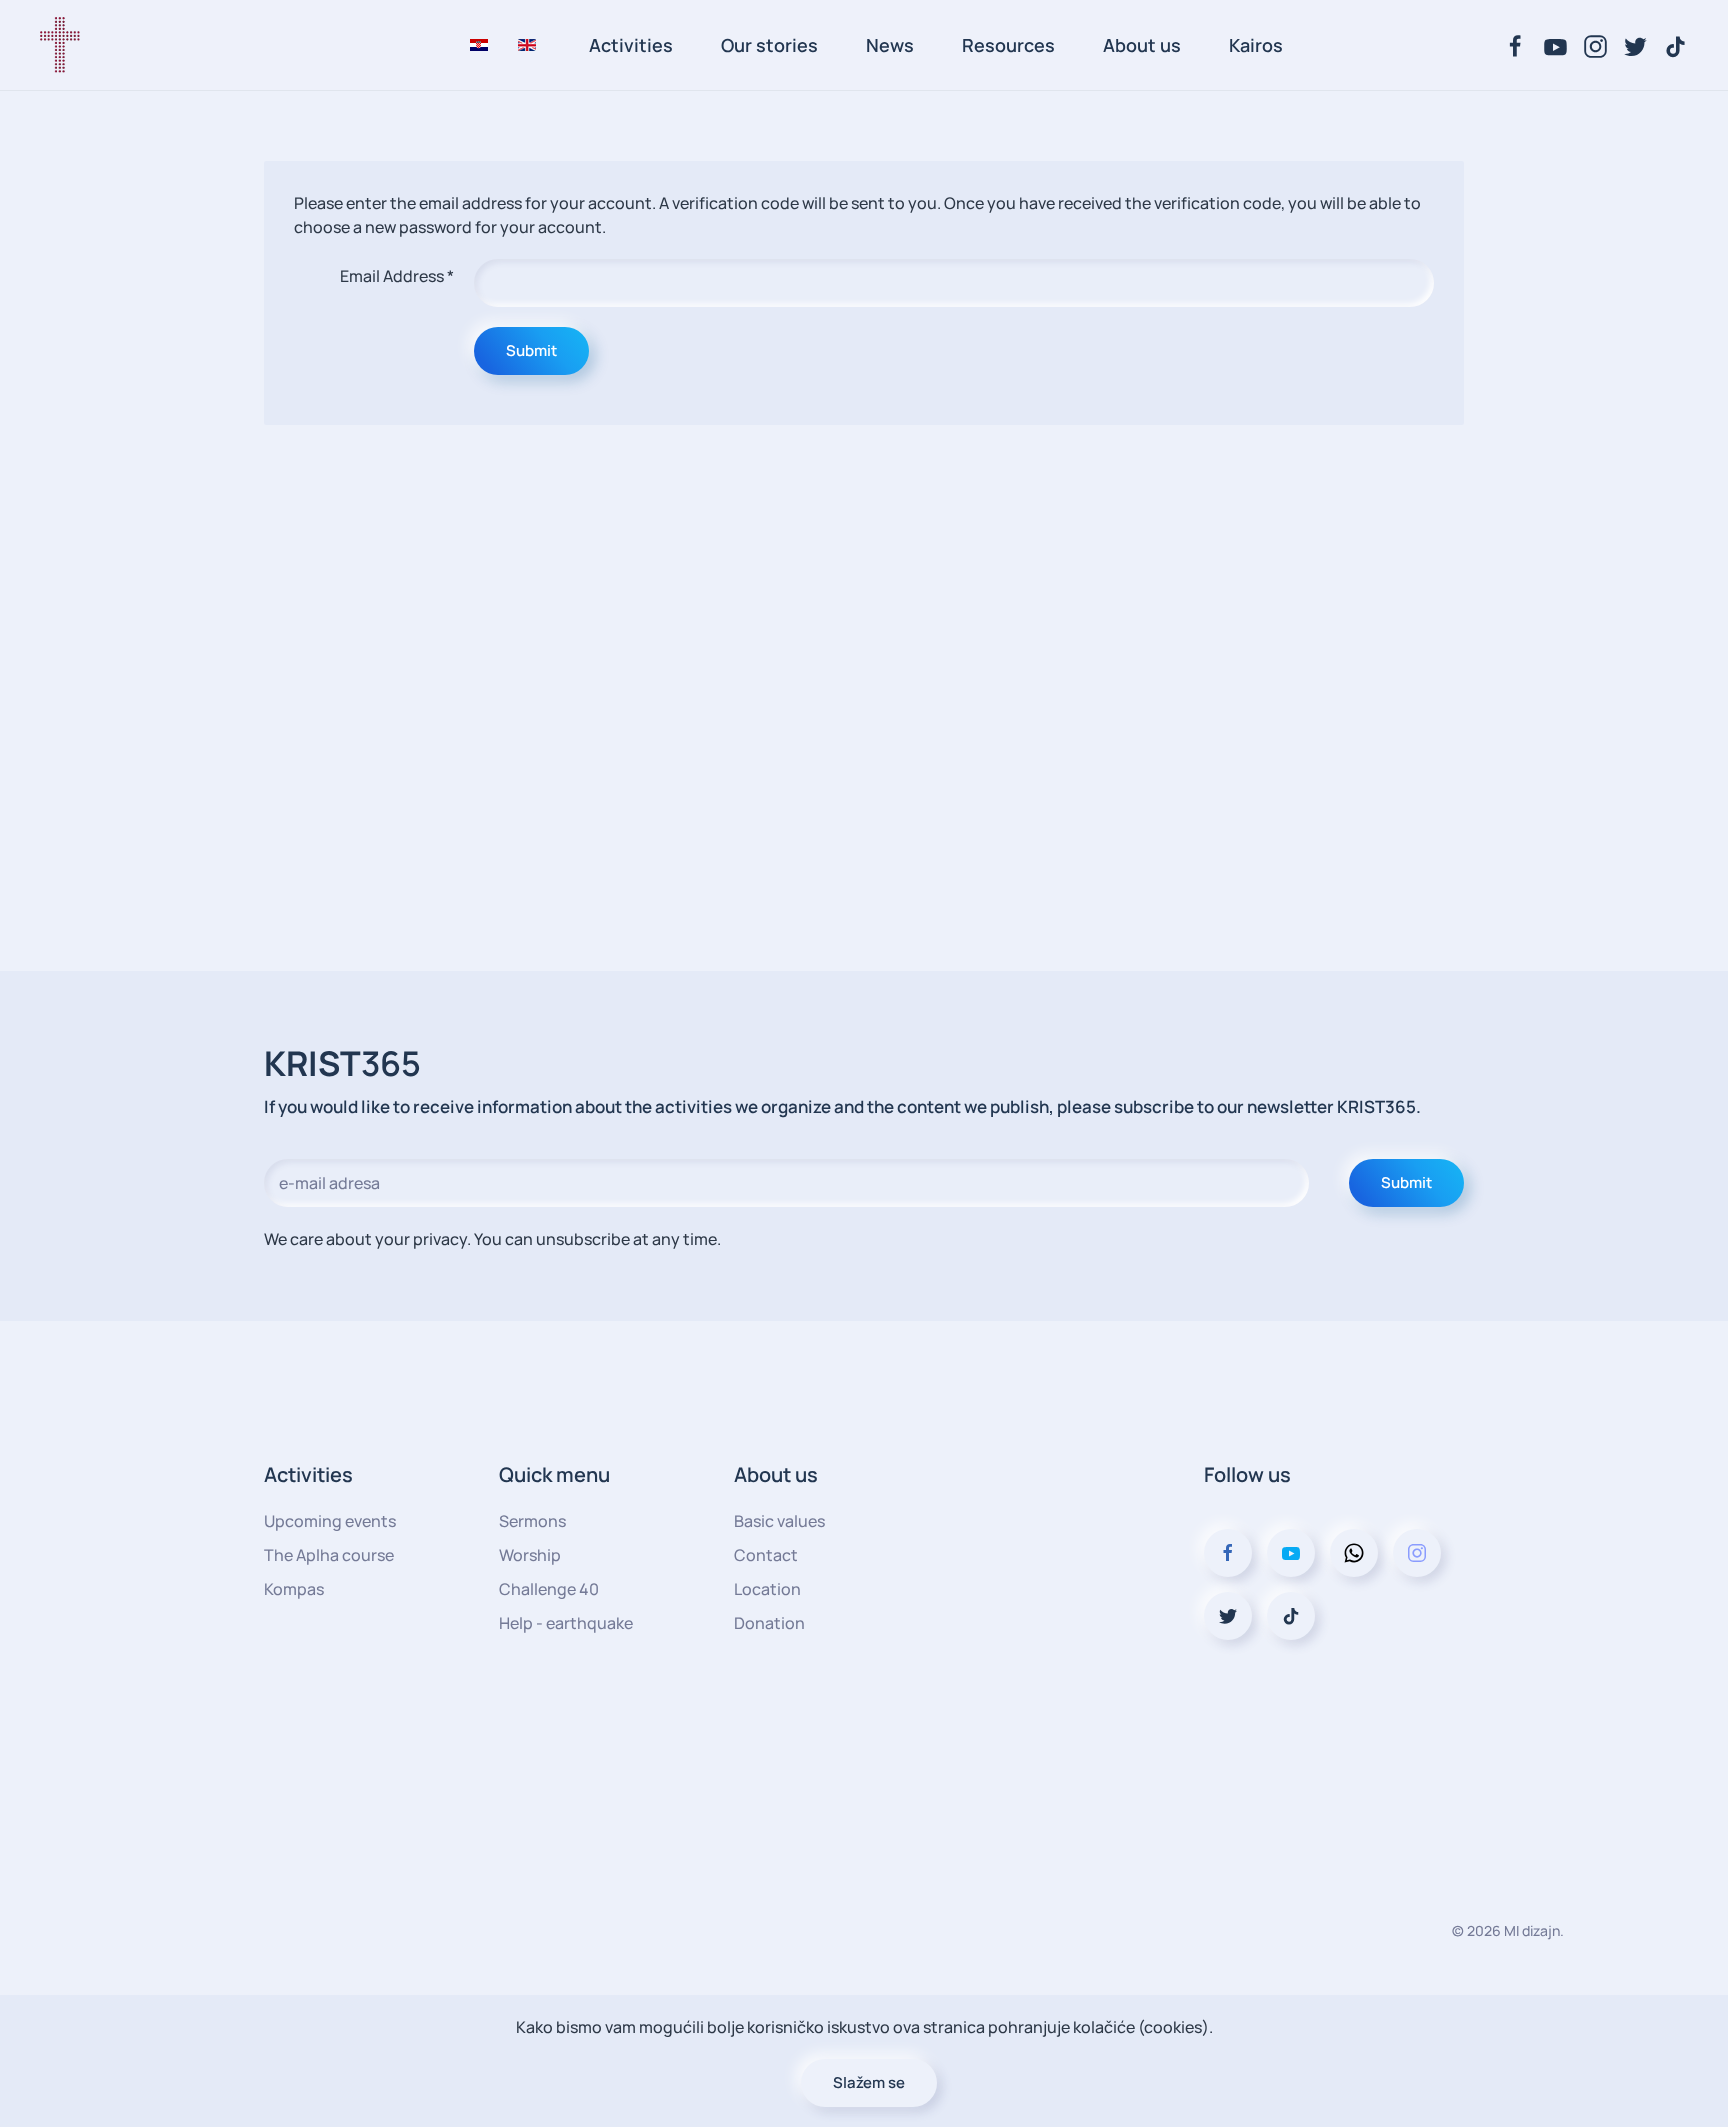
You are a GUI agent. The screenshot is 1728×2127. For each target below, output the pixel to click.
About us (1142, 45)
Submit (531, 350)
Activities (631, 45)
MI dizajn (1532, 1930)
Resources (1008, 45)
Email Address (397, 276)
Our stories (769, 45)
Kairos (1256, 45)
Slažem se (869, 2082)
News (890, 45)
